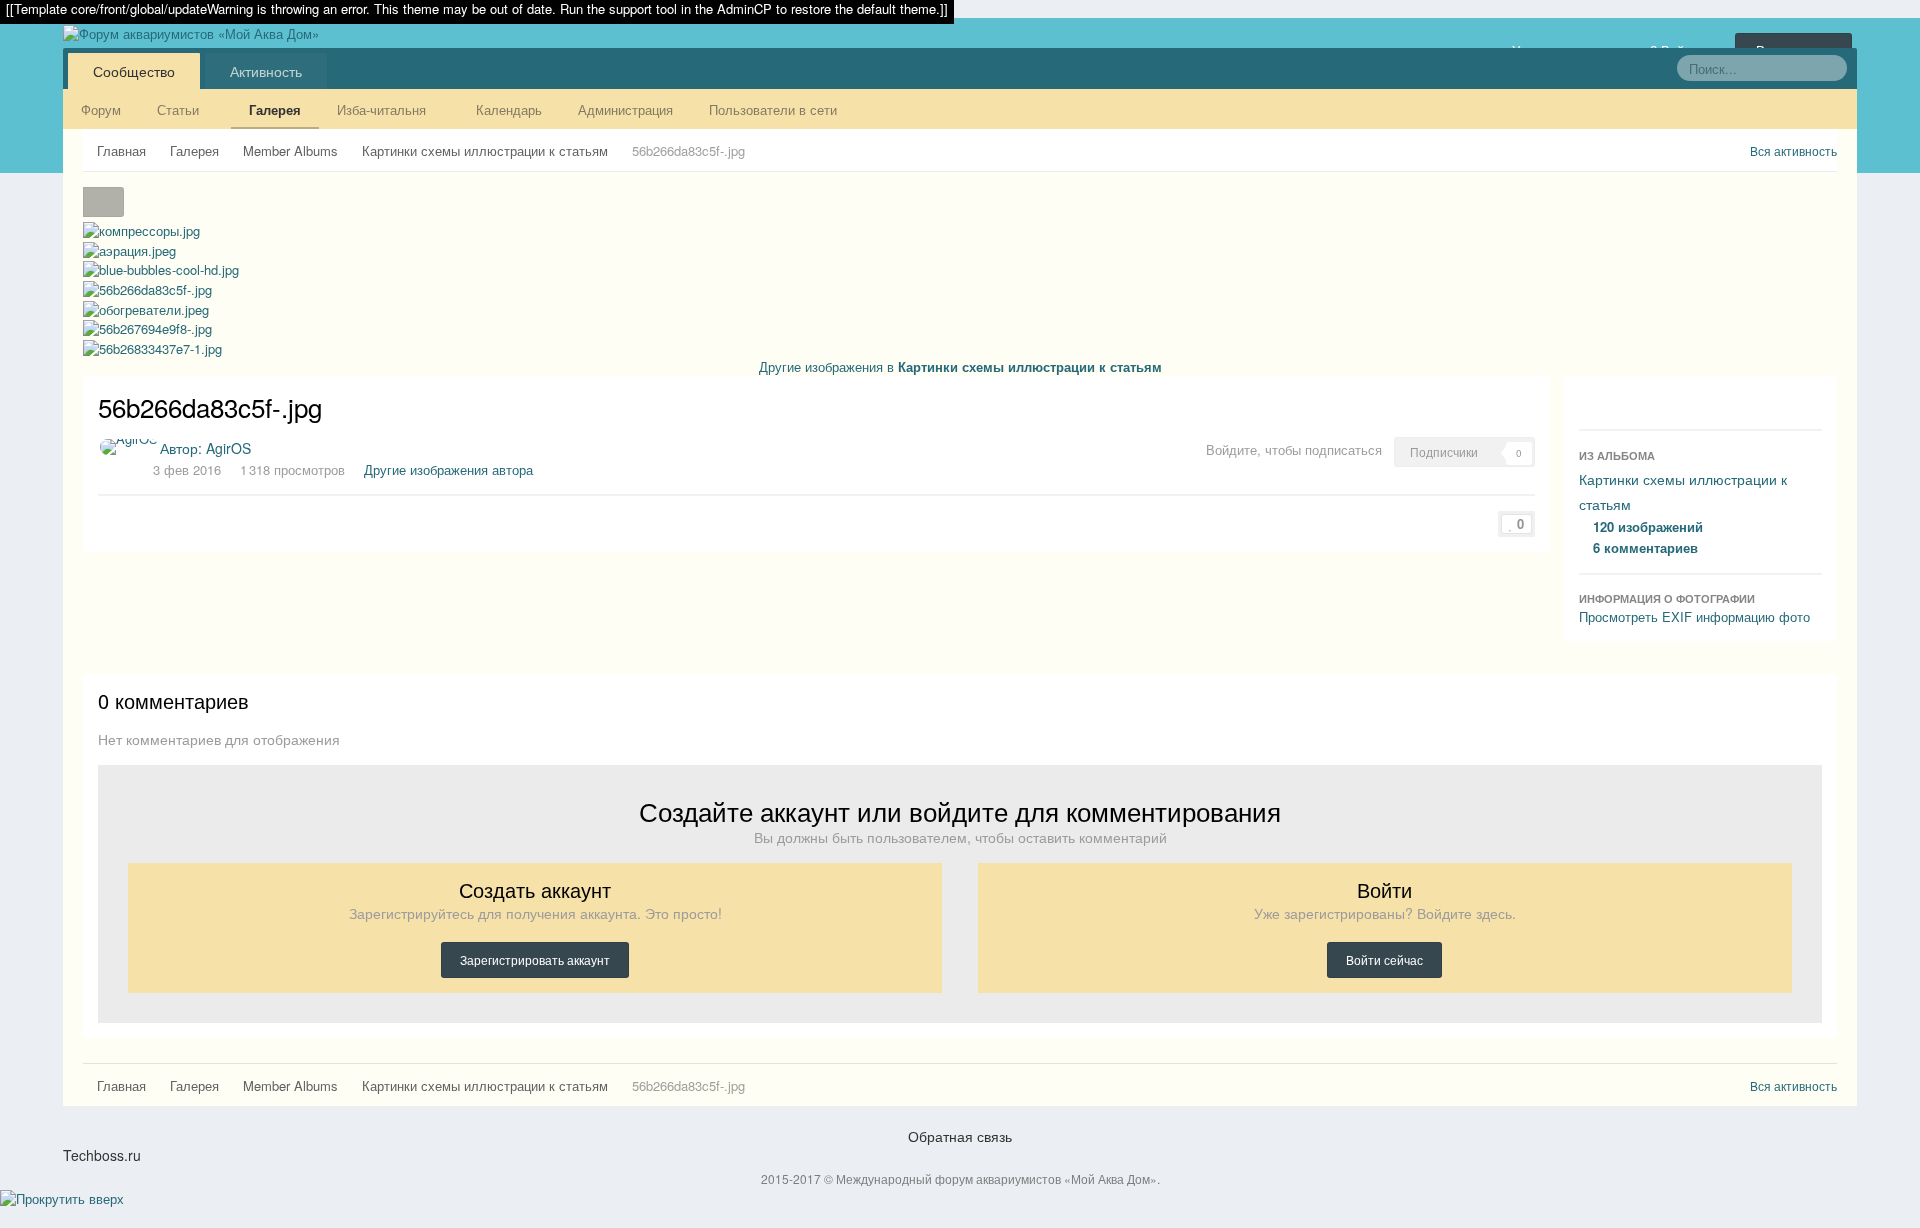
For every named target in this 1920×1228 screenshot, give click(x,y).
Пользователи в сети (773, 109)
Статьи (180, 109)
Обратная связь (960, 1136)
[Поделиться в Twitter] (103, 520)
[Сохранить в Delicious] (159, 520)
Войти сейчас (1384, 959)
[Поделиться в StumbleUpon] (187, 520)
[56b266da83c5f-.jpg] (147, 287)
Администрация (625, 109)
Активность (266, 71)
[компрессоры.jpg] (141, 229)
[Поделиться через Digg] (145, 520)
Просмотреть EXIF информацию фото (1694, 616)
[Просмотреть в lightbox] (103, 202)
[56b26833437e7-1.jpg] (152, 346)
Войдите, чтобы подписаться (1294, 449)
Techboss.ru (102, 1155)
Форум (101, 109)
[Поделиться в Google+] (131, 520)
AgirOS (228, 448)
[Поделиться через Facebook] (117, 520)
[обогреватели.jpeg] (147, 211)
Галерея (275, 109)
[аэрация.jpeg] (129, 248)
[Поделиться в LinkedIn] (201, 520)
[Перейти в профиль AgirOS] (129, 447)
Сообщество (134, 71)
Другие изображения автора (448, 469)
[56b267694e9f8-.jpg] (147, 327)
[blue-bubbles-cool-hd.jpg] (133, 211)
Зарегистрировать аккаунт (535, 959)
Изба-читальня (383, 109)
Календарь (509, 109)
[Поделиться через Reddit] (173, 520)
